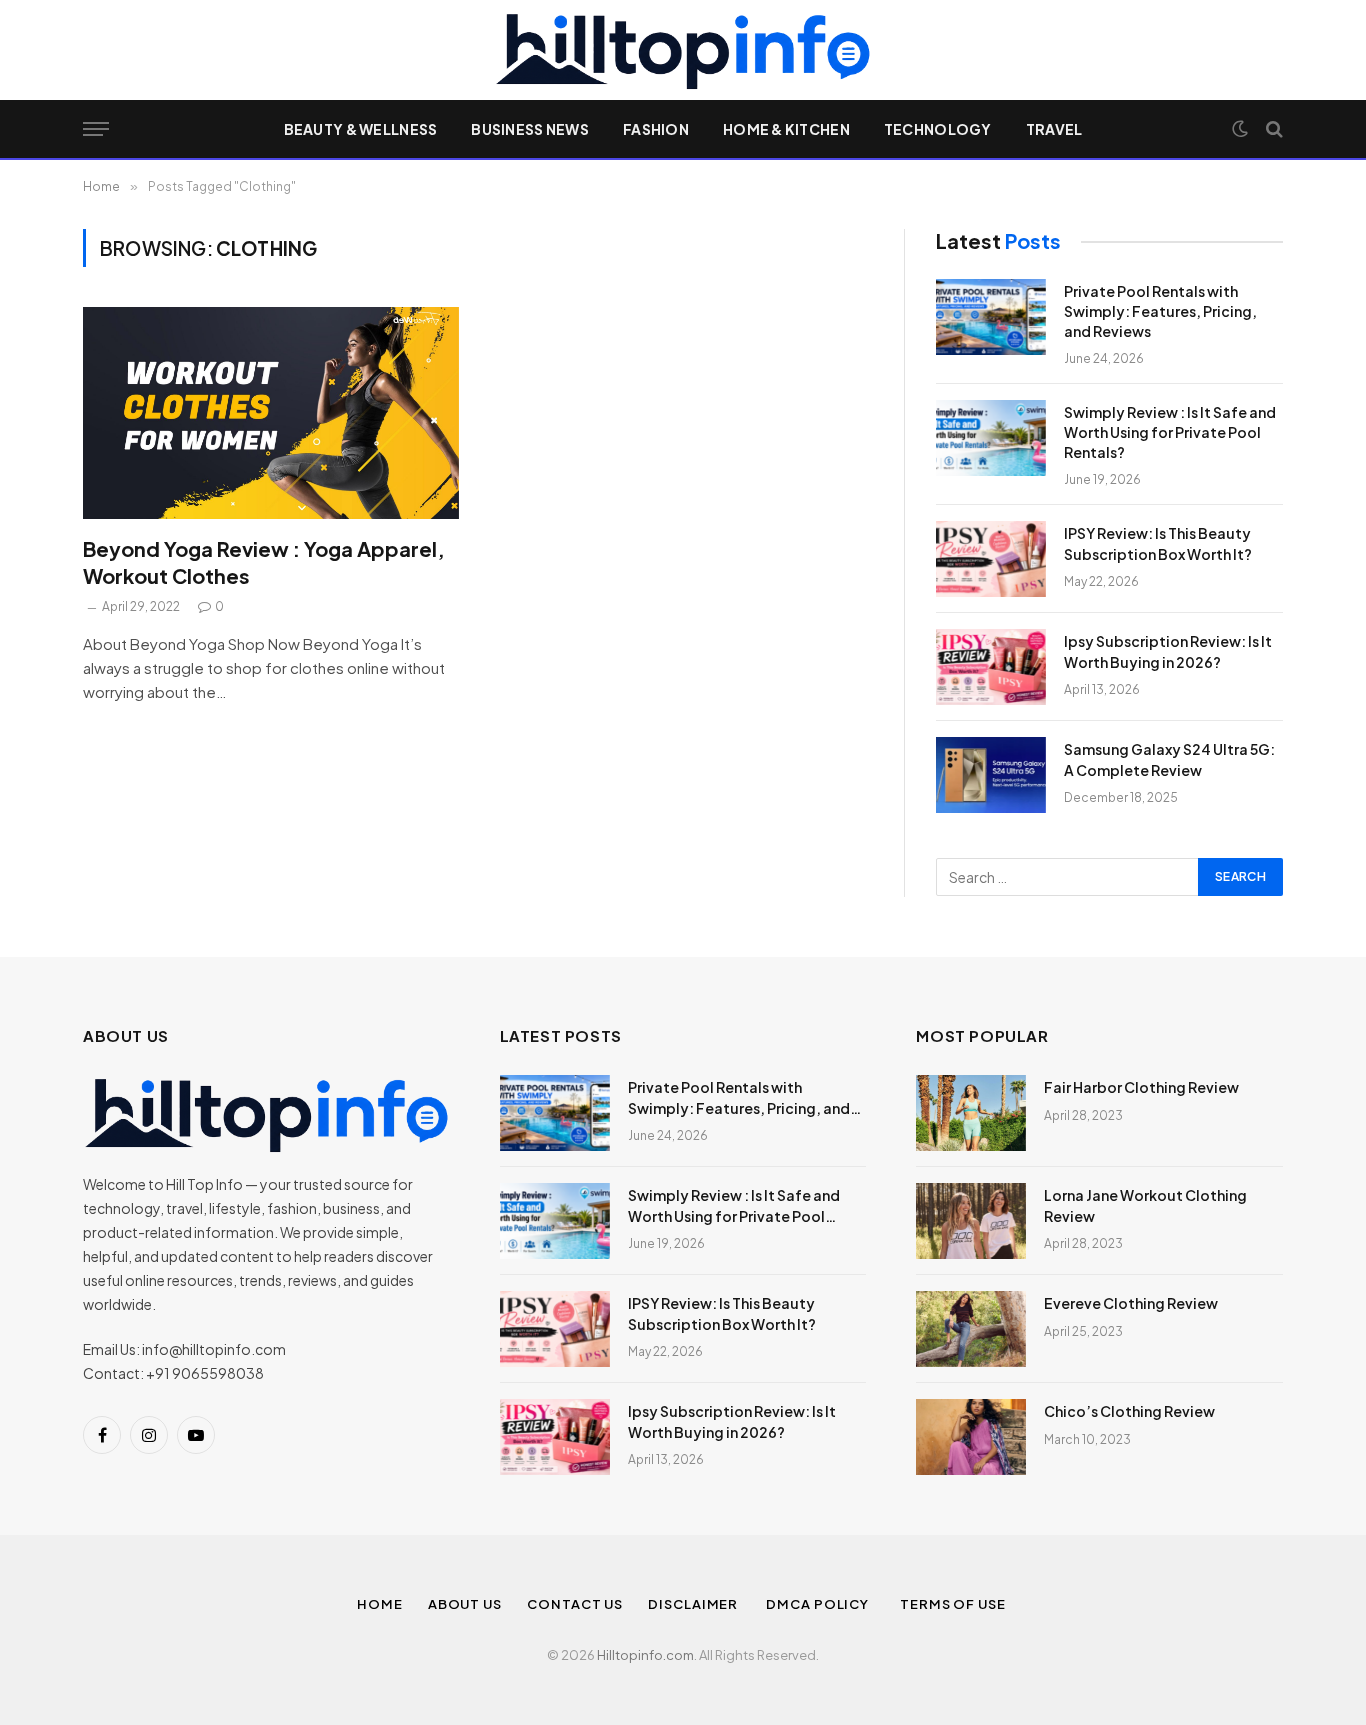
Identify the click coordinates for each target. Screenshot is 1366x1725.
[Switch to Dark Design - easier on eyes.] (1240, 129)
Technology (938, 129)
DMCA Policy (820, 1604)
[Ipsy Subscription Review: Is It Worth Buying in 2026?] (991, 667)
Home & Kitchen (786, 129)
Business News (530, 129)
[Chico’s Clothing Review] (971, 1437)
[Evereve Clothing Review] (971, 1329)
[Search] (1272, 129)
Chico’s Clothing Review (1129, 1411)
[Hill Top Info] (682, 50)
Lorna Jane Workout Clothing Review (1145, 1205)
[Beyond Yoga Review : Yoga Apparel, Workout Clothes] (271, 413)
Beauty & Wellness (361, 129)
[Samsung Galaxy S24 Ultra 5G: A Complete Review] (991, 775)
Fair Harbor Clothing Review (1141, 1087)
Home (380, 1604)
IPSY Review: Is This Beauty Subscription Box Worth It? (1158, 543)
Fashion (656, 129)
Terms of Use (954, 1604)
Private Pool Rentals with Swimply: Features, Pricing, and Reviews (1160, 311)
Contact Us (575, 1604)
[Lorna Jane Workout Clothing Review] (971, 1221)
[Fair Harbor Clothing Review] (971, 1113)
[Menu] (96, 129)
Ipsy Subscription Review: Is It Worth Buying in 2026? (1168, 651)
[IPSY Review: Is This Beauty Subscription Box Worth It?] (991, 559)
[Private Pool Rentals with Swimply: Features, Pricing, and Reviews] (991, 317)
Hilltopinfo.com (645, 1655)
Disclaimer (694, 1604)
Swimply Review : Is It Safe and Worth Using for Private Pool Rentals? (1170, 432)
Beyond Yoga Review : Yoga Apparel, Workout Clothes (264, 562)
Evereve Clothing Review (1131, 1303)
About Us (465, 1604)
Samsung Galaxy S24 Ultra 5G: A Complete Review (1169, 759)
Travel (1054, 129)
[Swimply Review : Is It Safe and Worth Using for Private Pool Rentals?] (991, 438)
